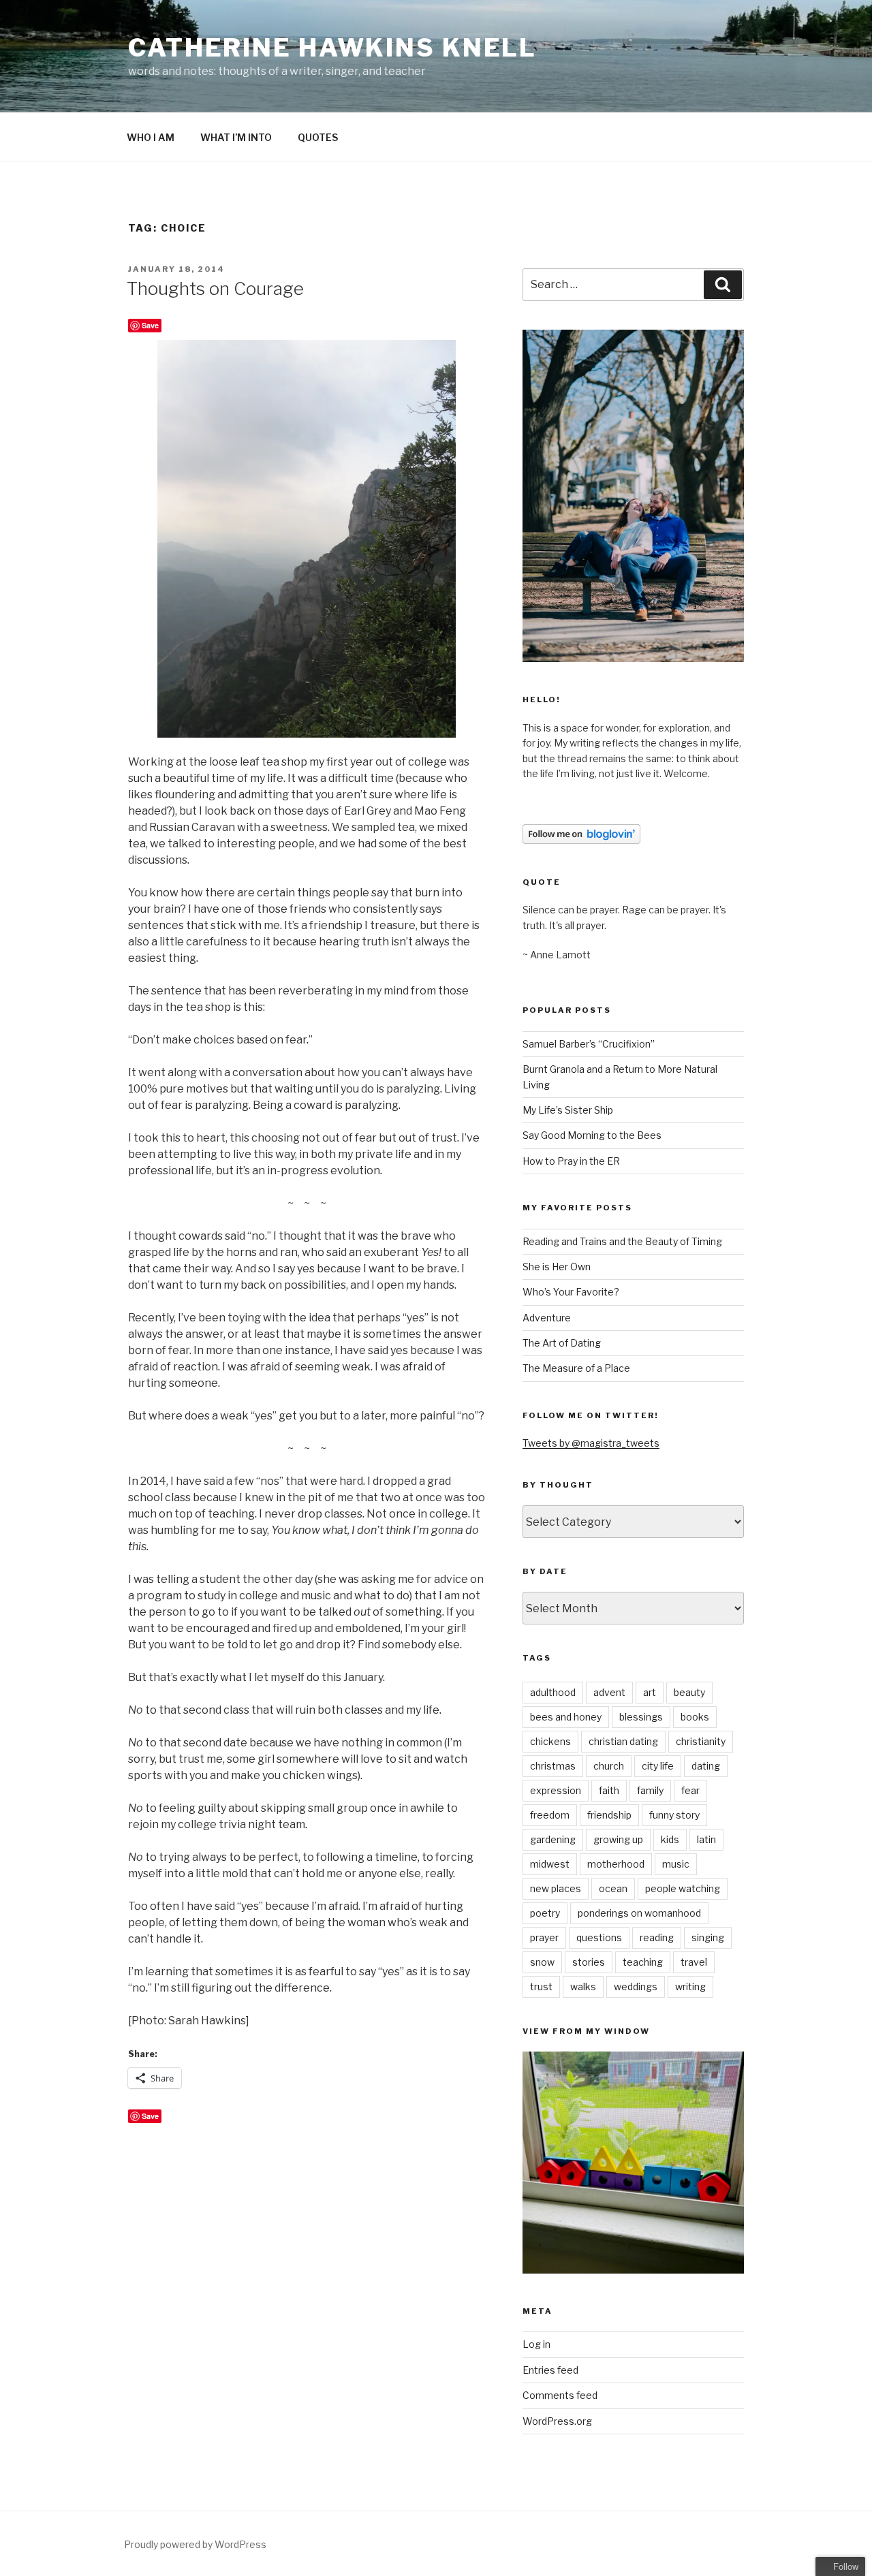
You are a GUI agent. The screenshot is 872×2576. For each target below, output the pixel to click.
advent (609, 1692)
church (609, 1766)
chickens (550, 1741)
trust (541, 1986)
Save (150, 325)
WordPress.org (557, 2421)
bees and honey (566, 1717)
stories (589, 1962)
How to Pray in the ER (571, 1161)
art (650, 1692)
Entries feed (550, 2370)
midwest (550, 1864)
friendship (609, 1815)
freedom (550, 1815)
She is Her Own (557, 1267)
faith (609, 1790)
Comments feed (560, 2395)
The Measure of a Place (576, 1368)
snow (542, 1962)
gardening (553, 1839)
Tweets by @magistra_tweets (591, 1443)
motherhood (616, 1864)
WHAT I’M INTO (236, 137)
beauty (689, 1692)
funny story (674, 1815)
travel (694, 1962)
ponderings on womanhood (639, 1913)
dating (706, 1766)
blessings (641, 1717)
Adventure (547, 1318)
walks (583, 1986)
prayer (544, 1937)
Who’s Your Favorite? (571, 1292)
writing (690, 1986)
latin (706, 1839)
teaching (643, 1962)
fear (690, 1790)
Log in (536, 2344)
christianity (701, 1741)
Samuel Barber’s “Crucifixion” (589, 1044)
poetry (545, 1913)
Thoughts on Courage (215, 288)
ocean (613, 1888)
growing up (618, 1839)
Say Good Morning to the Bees (592, 1135)
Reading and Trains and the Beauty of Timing (622, 1241)
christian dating (623, 1741)
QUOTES (318, 137)
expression (556, 1790)
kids (670, 1839)
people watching (683, 1888)
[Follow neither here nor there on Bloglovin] (581, 840)
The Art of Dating (562, 1343)
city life (658, 1766)
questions (599, 1937)
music (676, 1864)
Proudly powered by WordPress (195, 2544)
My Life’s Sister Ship (568, 1110)
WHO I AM (151, 137)
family (650, 1790)
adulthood (553, 1692)
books (695, 1717)
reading (657, 1937)
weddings (636, 1986)
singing (708, 1937)
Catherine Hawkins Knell (332, 48)
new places (556, 1888)
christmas (553, 1766)
